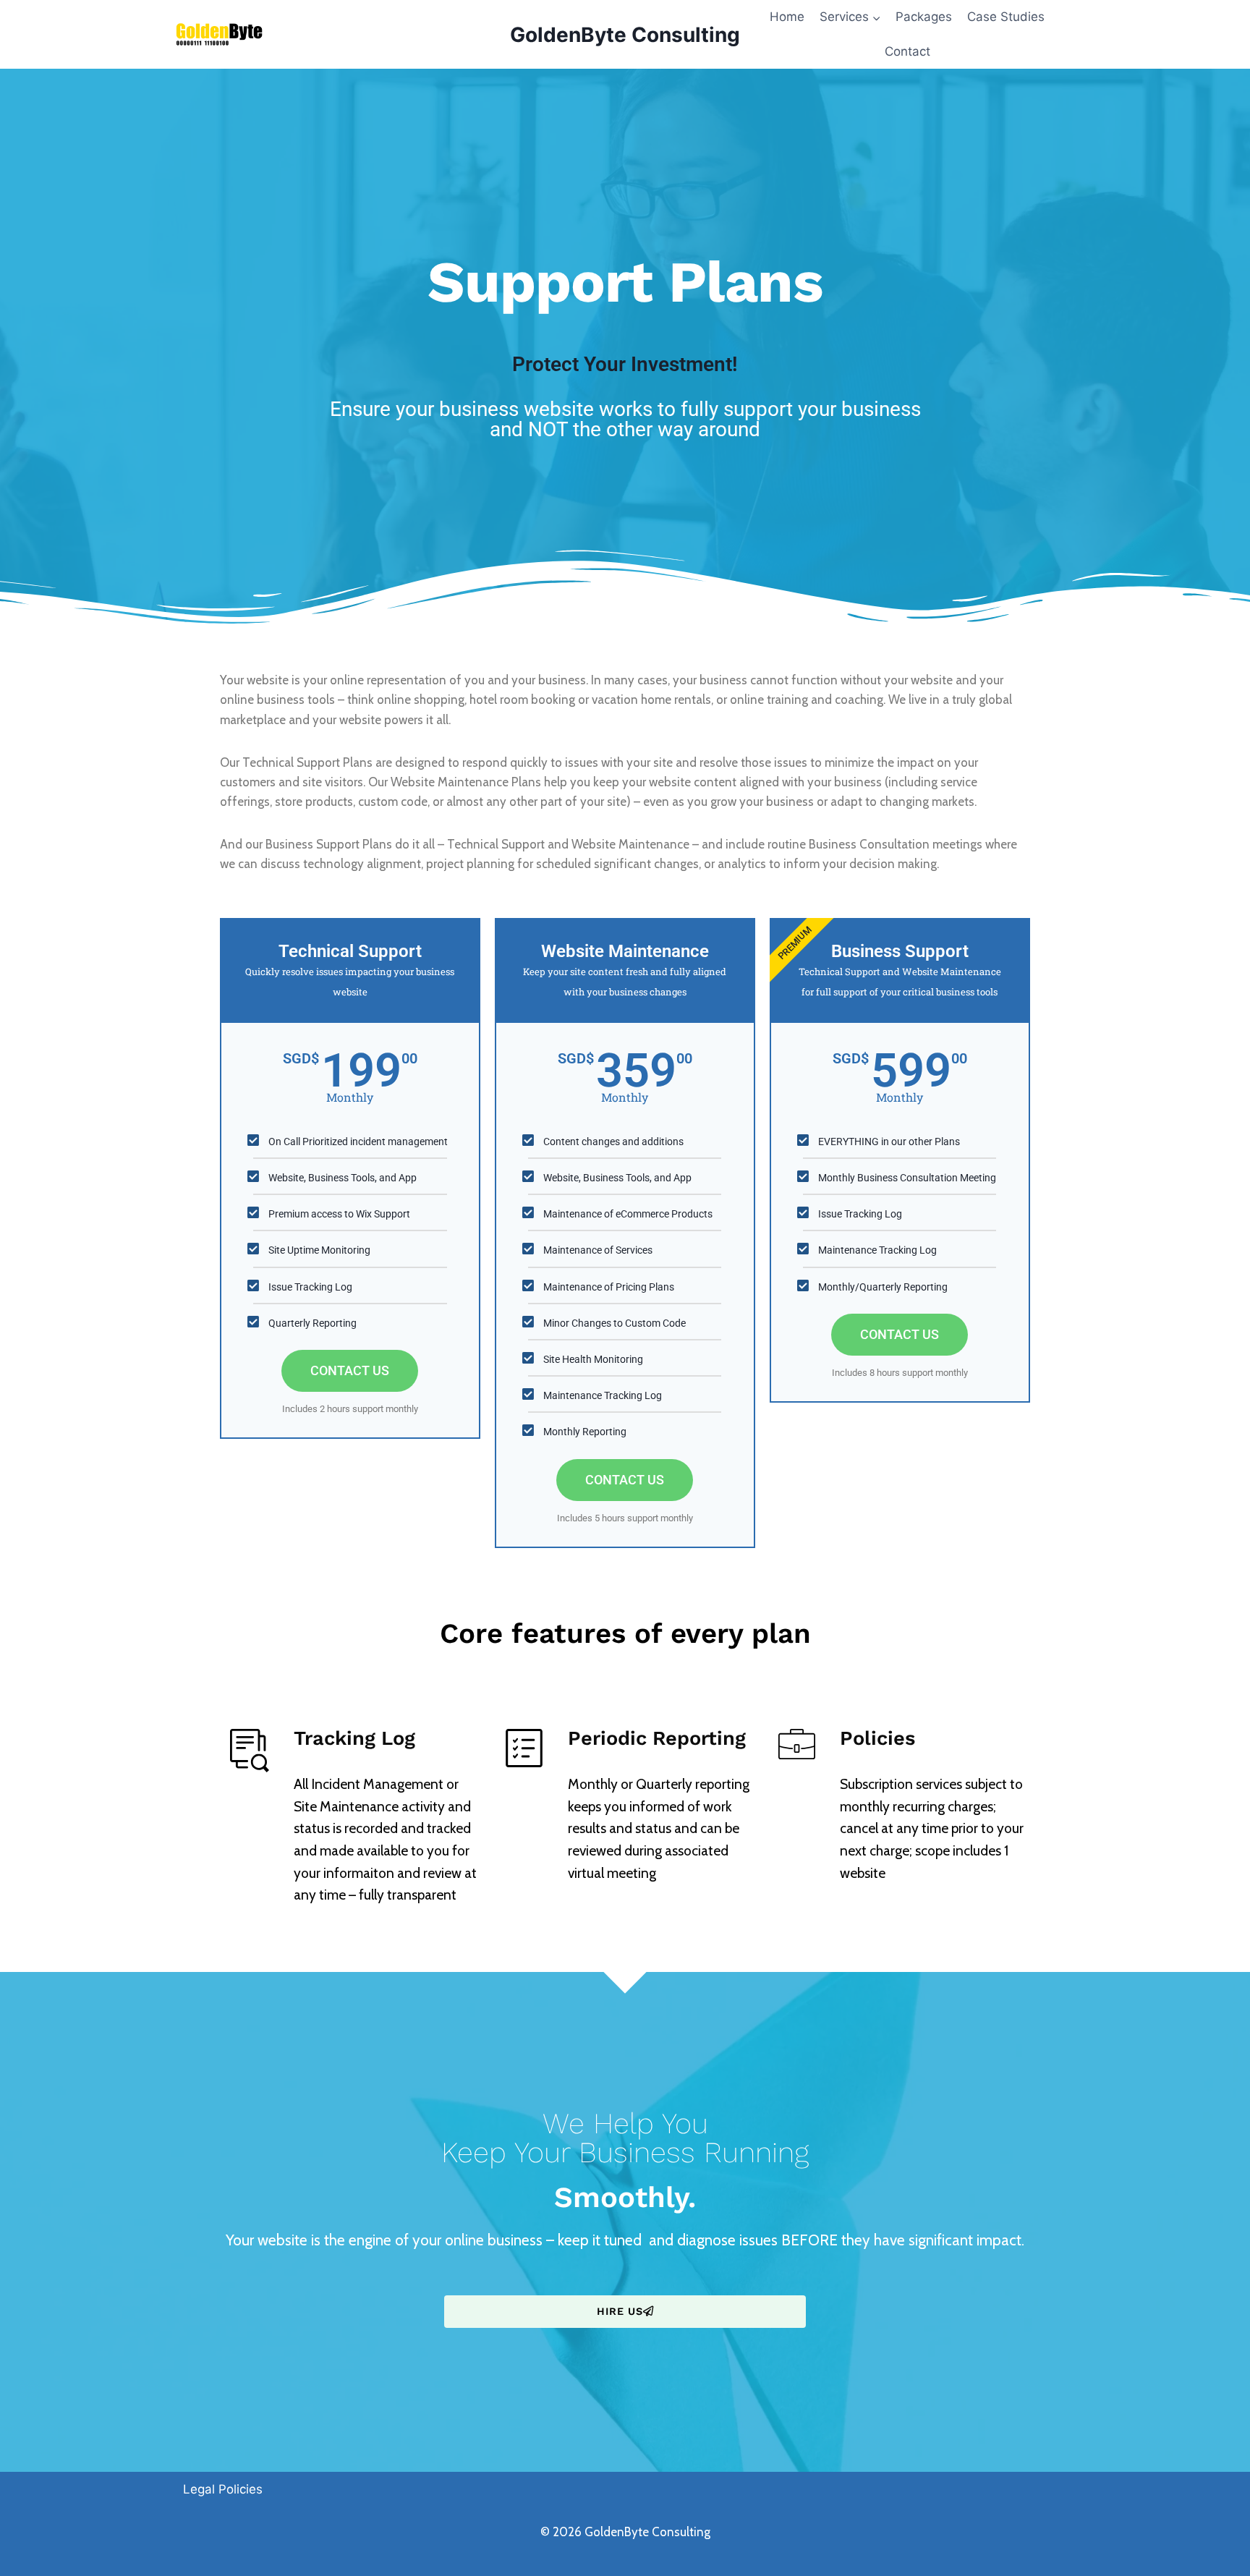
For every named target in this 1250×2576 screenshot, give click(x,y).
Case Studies (1006, 17)
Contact (907, 51)
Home (787, 17)
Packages (924, 17)
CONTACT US (350, 1370)
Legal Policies (223, 2489)
